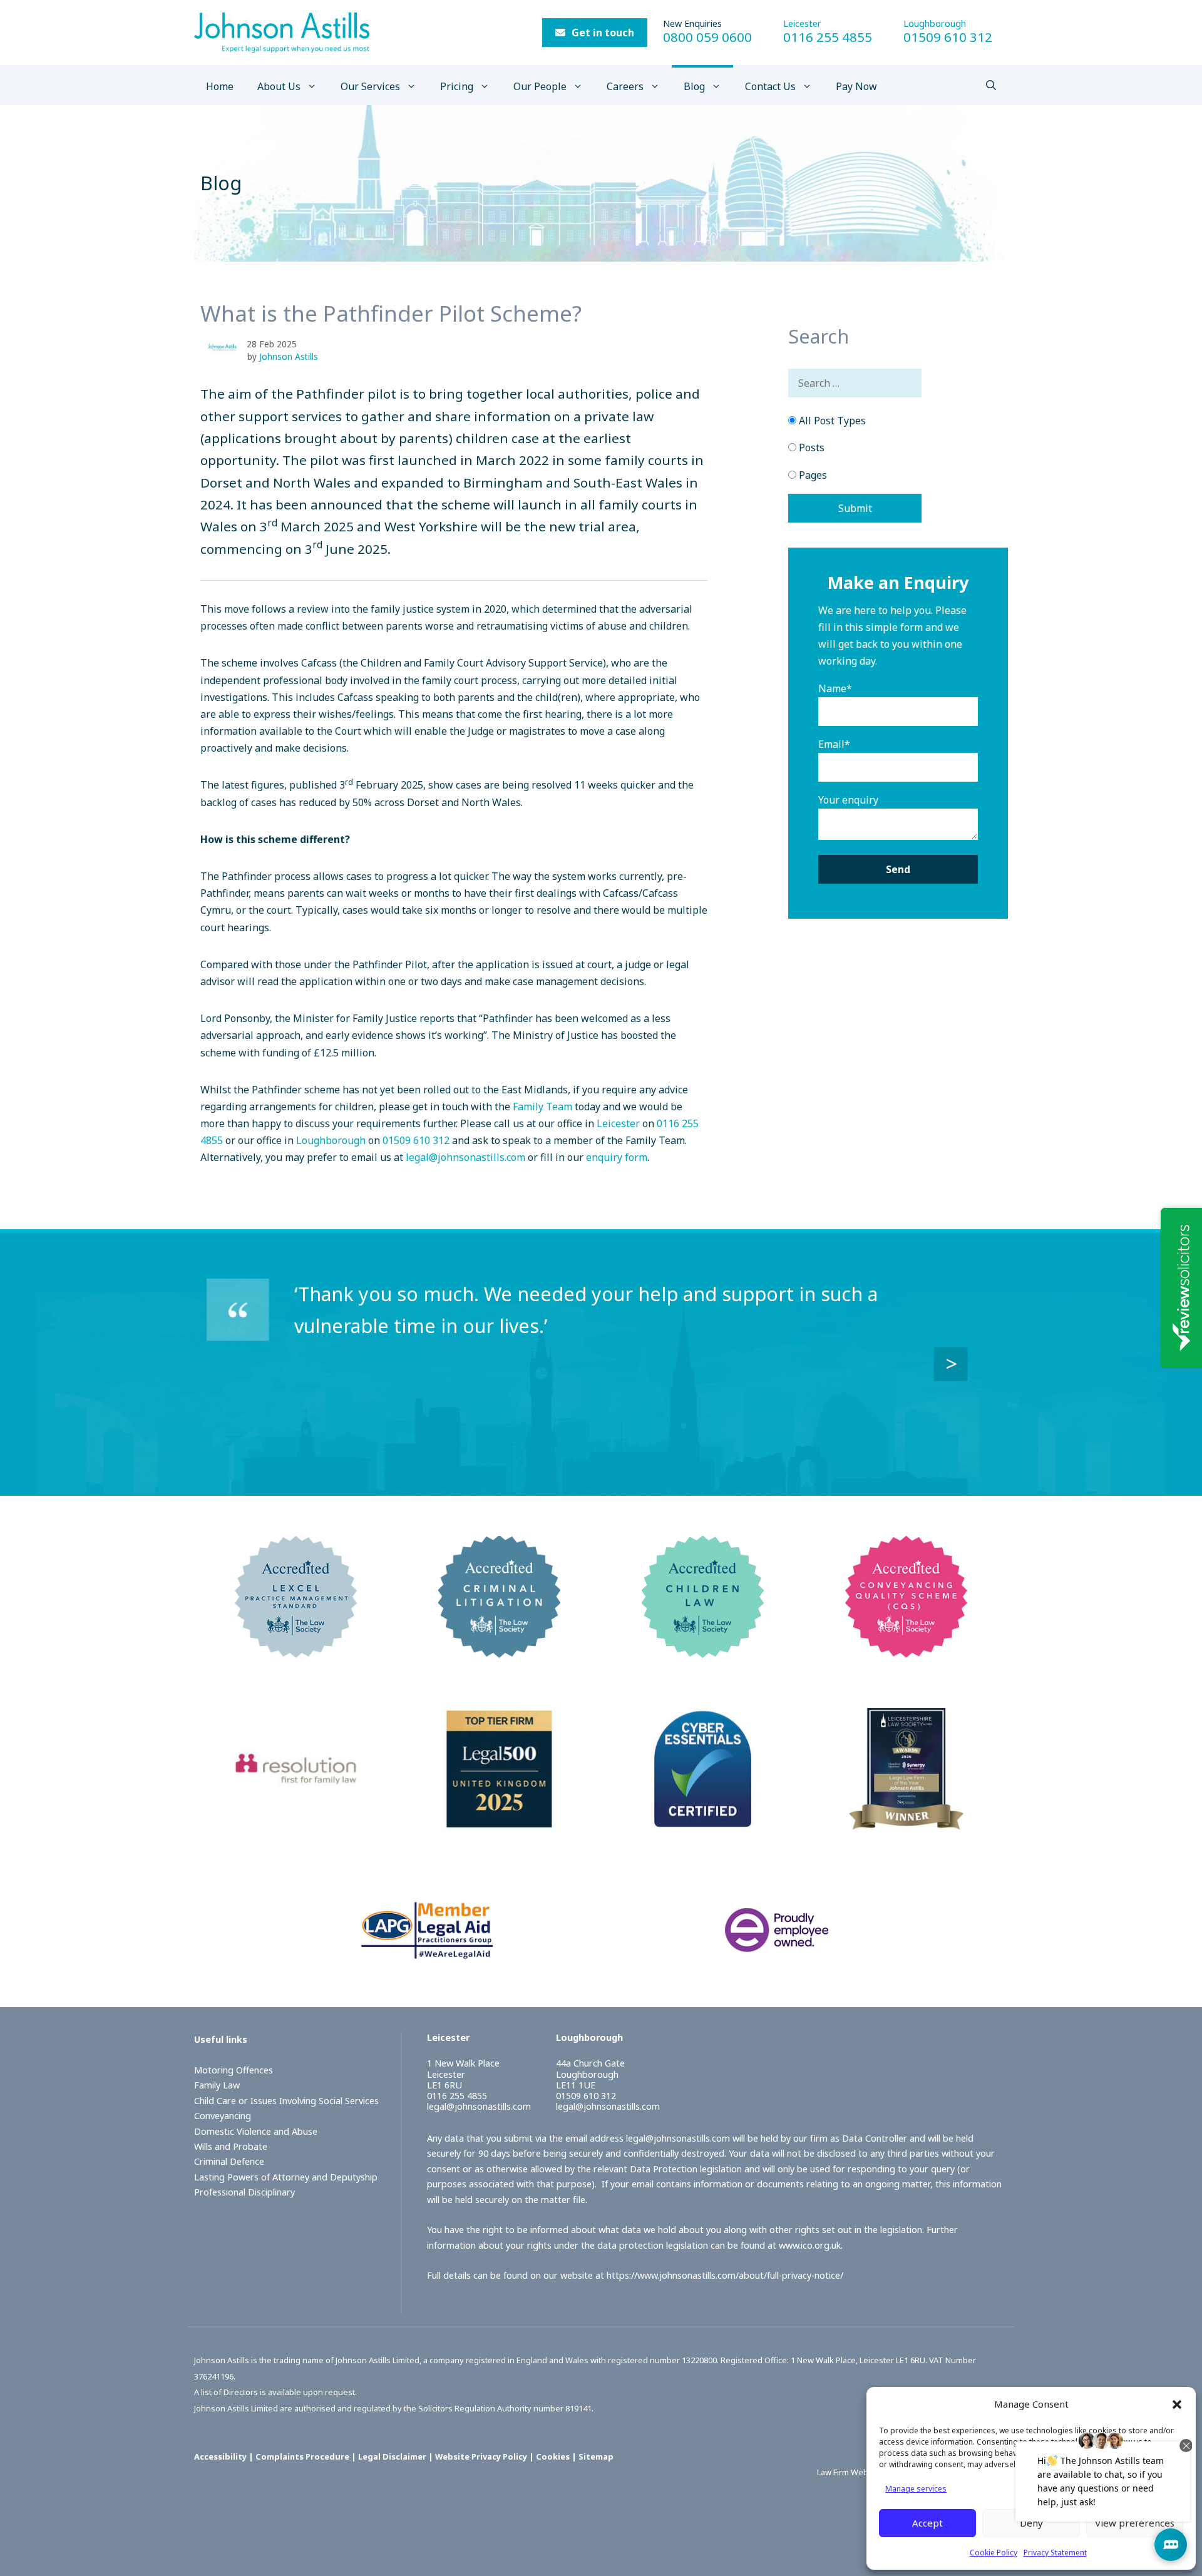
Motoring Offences (234, 2070)
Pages (812, 475)
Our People (540, 86)
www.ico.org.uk (810, 2245)
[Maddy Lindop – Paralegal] (227, 347)
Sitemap (596, 2456)
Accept (927, 2523)
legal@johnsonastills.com (465, 1157)
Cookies (553, 2456)
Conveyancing (223, 2116)
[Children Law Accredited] (703, 1649)
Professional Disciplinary (244, 2192)
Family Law (217, 2085)
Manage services (916, 2489)
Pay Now (856, 86)
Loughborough (935, 23)
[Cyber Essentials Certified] (703, 1821)
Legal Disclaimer (392, 2456)
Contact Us (770, 86)
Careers (625, 86)
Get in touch (603, 33)
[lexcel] (296, 1649)
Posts (810, 447)
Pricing (457, 86)
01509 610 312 (948, 37)
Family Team (542, 1107)
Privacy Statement (1055, 2553)
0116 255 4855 (828, 37)
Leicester (802, 23)
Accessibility (220, 2456)
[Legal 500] (499, 1821)
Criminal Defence (229, 2161)
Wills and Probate (231, 2146)
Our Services (370, 86)
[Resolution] (296, 1821)
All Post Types (831, 421)
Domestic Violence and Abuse (256, 2131)
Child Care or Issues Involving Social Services (286, 2101)
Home (220, 86)
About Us (279, 86)
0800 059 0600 (707, 37)
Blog (694, 86)
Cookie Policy (994, 2553)
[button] (1177, 2405)
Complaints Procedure (302, 2456)
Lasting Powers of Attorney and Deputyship (286, 2177)
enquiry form (617, 1157)
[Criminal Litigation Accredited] (499, 1649)
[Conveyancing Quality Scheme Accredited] (906, 1649)
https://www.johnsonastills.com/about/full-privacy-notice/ (725, 2275)
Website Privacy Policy (481, 2456)
